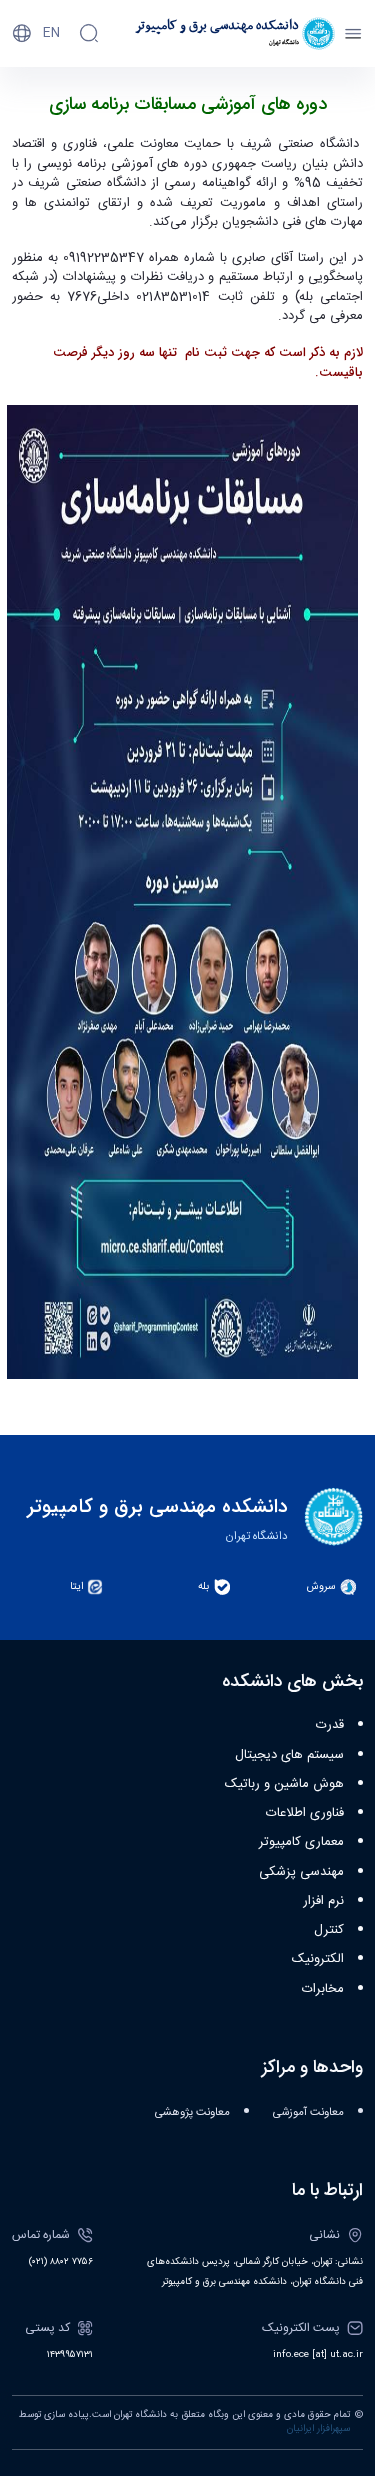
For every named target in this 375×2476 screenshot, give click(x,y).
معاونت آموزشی (308, 2112)
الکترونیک (318, 1959)
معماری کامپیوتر (301, 1842)
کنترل (329, 1930)
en (51, 33)
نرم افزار (323, 1901)
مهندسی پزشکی (301, 1872)
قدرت (330, 1725)
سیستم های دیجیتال (289, 1755)
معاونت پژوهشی (192, 2112)
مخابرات (323, 1989)
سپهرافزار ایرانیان (318, 2429)
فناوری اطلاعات (305, 1813)
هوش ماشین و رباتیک (284, 1784)
